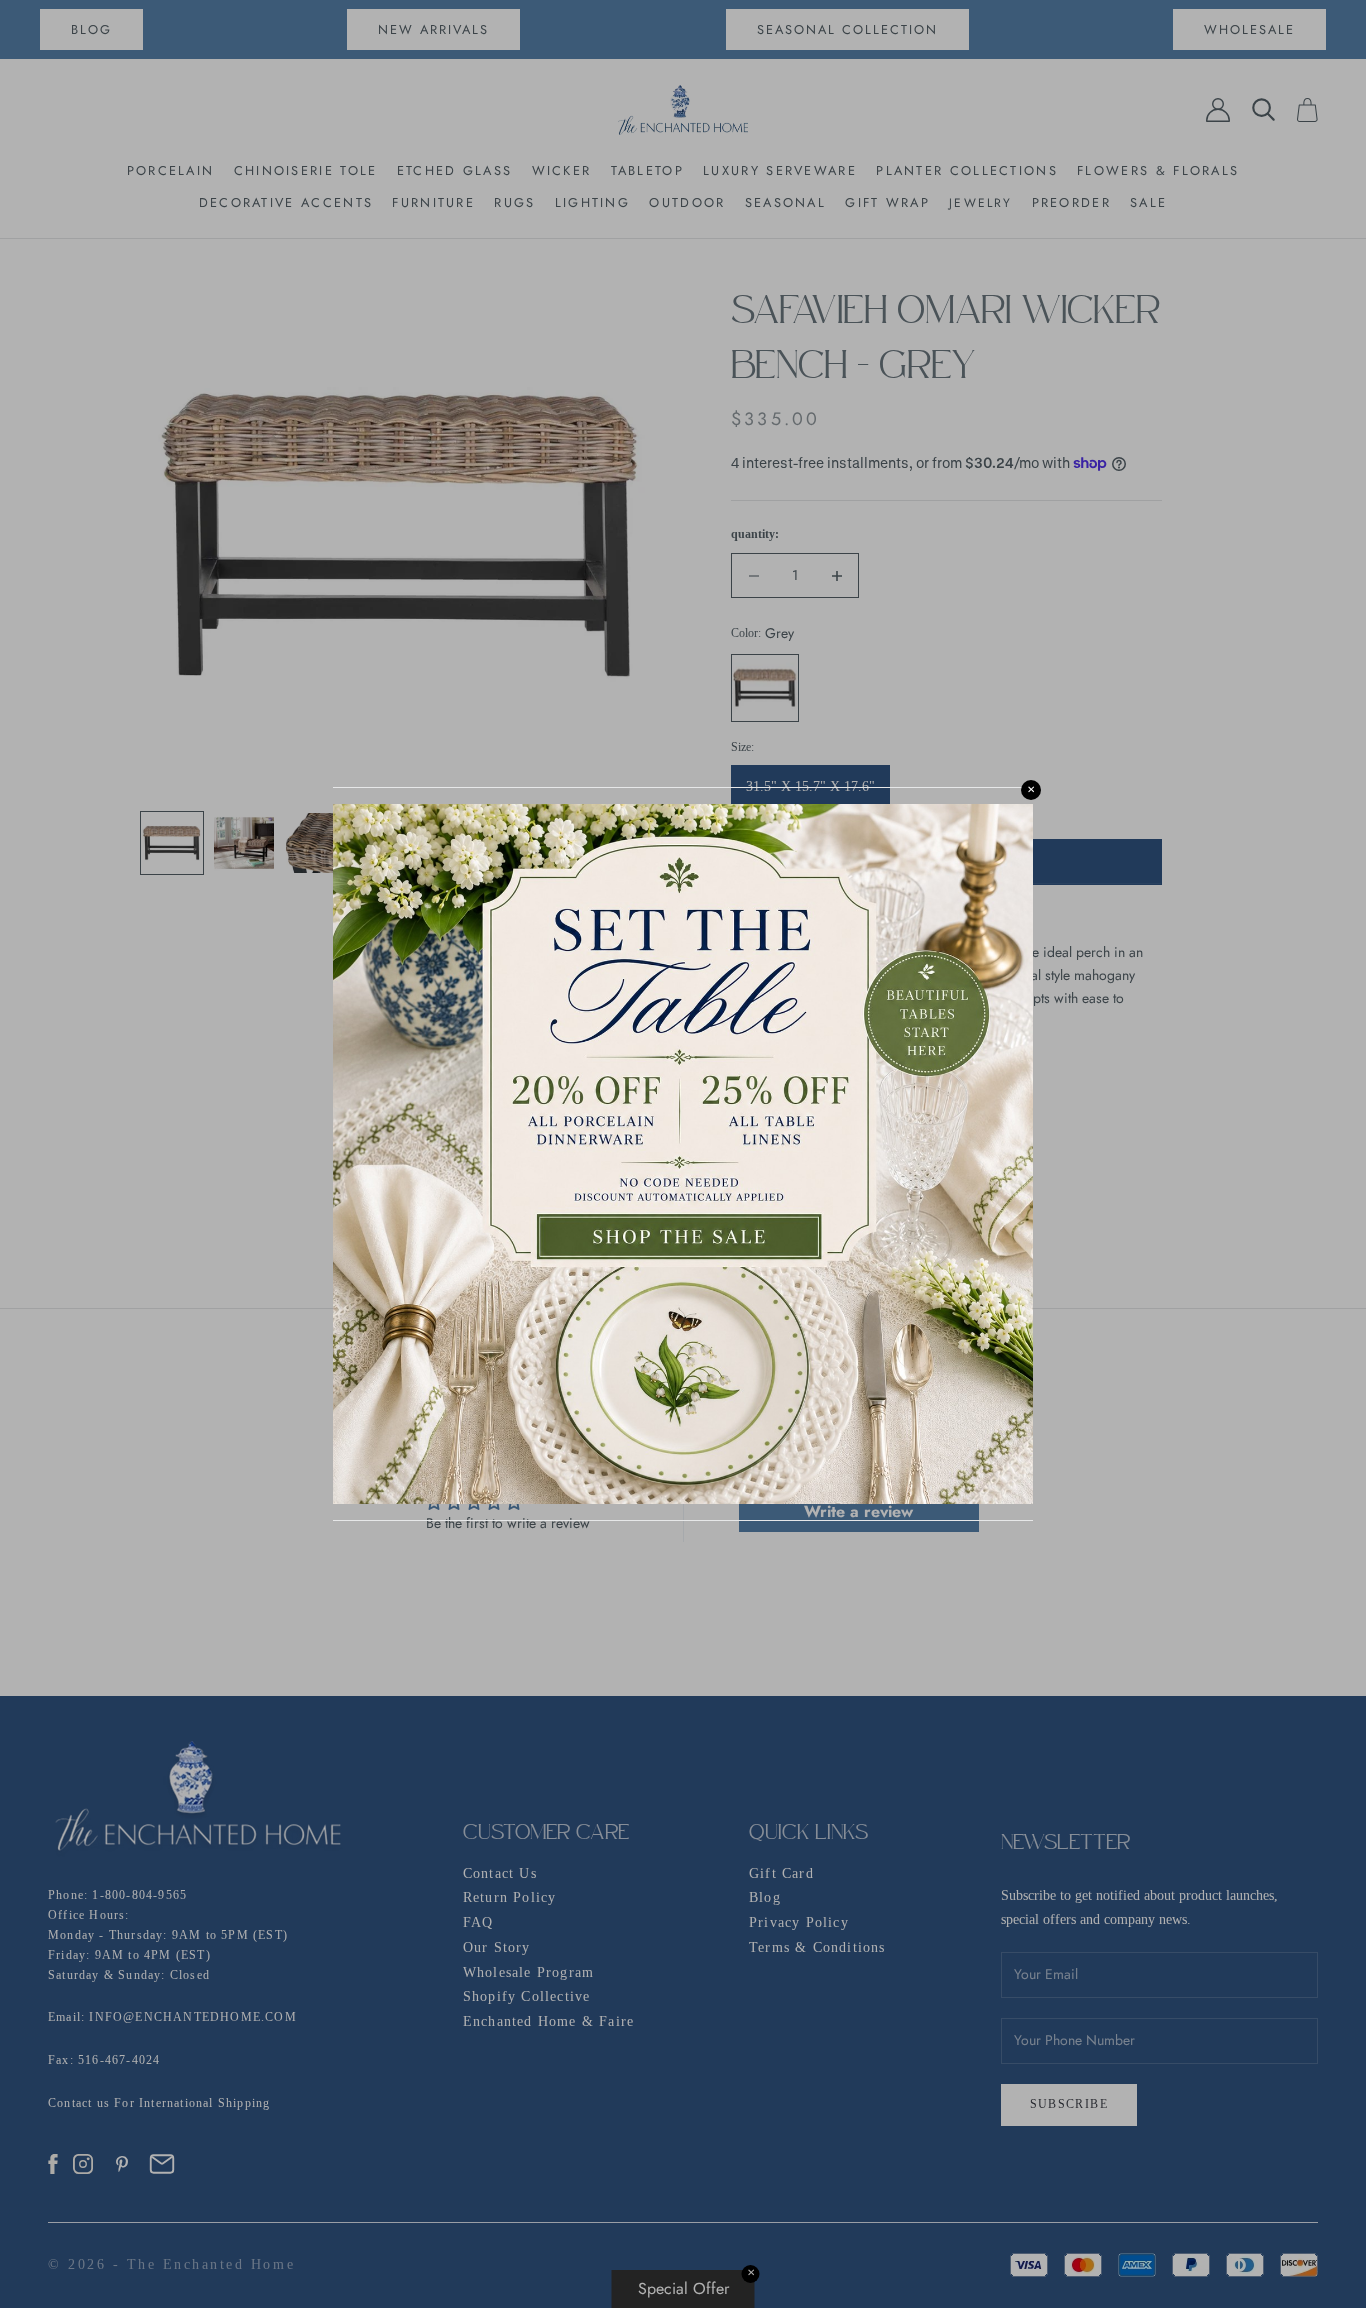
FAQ (478, 1922)
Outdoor (687, 202)
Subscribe (1069, 2104)
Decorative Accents (286, 202)
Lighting (592, 202)
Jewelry (980, 203)
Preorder (1071, 202)
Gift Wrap (887, 202)
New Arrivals (433, 29)
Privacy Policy (799, 1922)
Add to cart (946, 862)
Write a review (858, 1511)
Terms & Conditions (817, 1947)
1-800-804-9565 (139, 1895)
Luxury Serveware (780, 170)
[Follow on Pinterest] (122, 2164)
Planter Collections (967, 170)
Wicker (562, 170)
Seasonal (785, 202)
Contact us (81, 2103)
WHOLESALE (1249, 29)
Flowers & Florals (1158, 170)
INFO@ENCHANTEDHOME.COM (192, 2017)
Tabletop (647, 170)
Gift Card (781, 1873)
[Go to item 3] (316, 843)
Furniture (433, 202)
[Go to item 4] (388, 843)
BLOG (91, 29)
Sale (1148, 202)
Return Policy (510, 1897)
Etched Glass (455, 170)
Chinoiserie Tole (306, 170)
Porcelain (171, 170)
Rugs (514, 202)
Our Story (497, 1947)
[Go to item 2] (244, 843)
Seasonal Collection (847, 29)
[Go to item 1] (172, 843)
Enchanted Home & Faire (548, 2021)
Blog (765, 1897)
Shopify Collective (527, 1996)
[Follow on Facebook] (53, 2164)
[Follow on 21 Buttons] (162, 2164)
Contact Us (500, 1873)
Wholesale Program (528, 1972)
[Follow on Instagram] (83, 2164)
